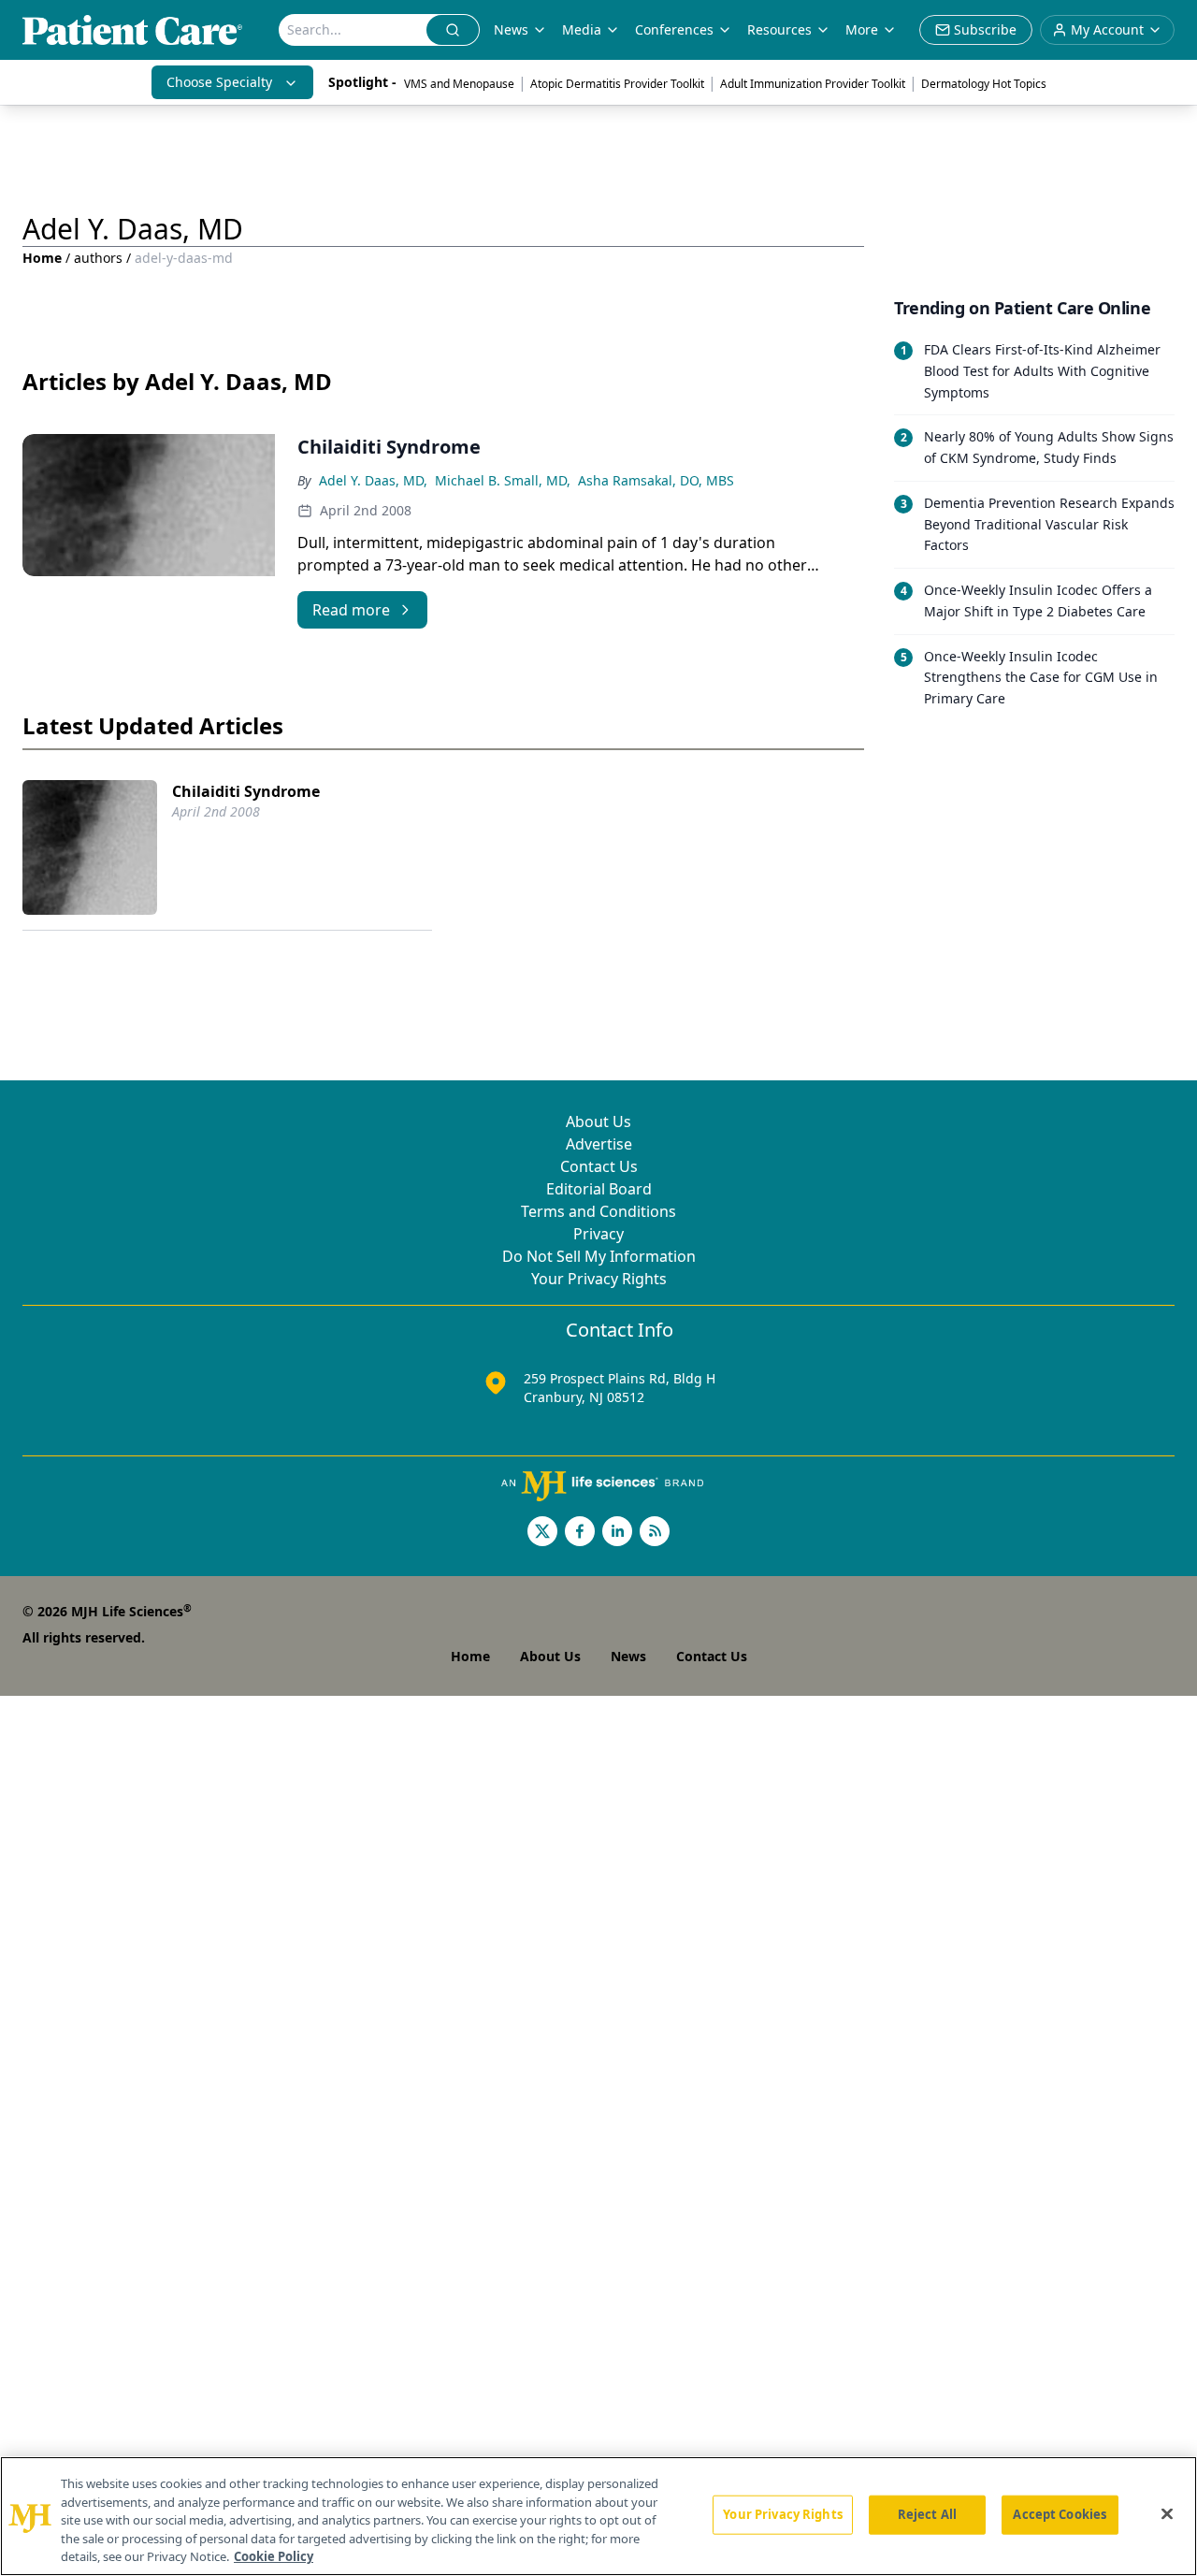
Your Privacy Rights (599, 1279)
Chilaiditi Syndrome (246, 791)
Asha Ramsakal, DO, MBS (656, 480)
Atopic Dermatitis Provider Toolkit (617, 84)
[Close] (1167, 2514)
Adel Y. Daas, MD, (373, 480)
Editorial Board (599, 1189)
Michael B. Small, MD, (503, 480)
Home (42, 258)
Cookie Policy (274, 2556)
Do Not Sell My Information (599, 1256)
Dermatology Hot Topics (984, 84)
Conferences (674, 29)
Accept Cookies (1060, 2514)
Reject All (927, 2514)
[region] (598, 2516)
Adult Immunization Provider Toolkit (813, 84)
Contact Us (599, 1166)
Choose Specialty (219, 82)
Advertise (599, 1144)
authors (98, 258)
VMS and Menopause (459, 84)
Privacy (598, 1234)
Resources (779, 29)
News (511, 29)
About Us (598, 1122)
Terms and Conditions (598, 1211)
